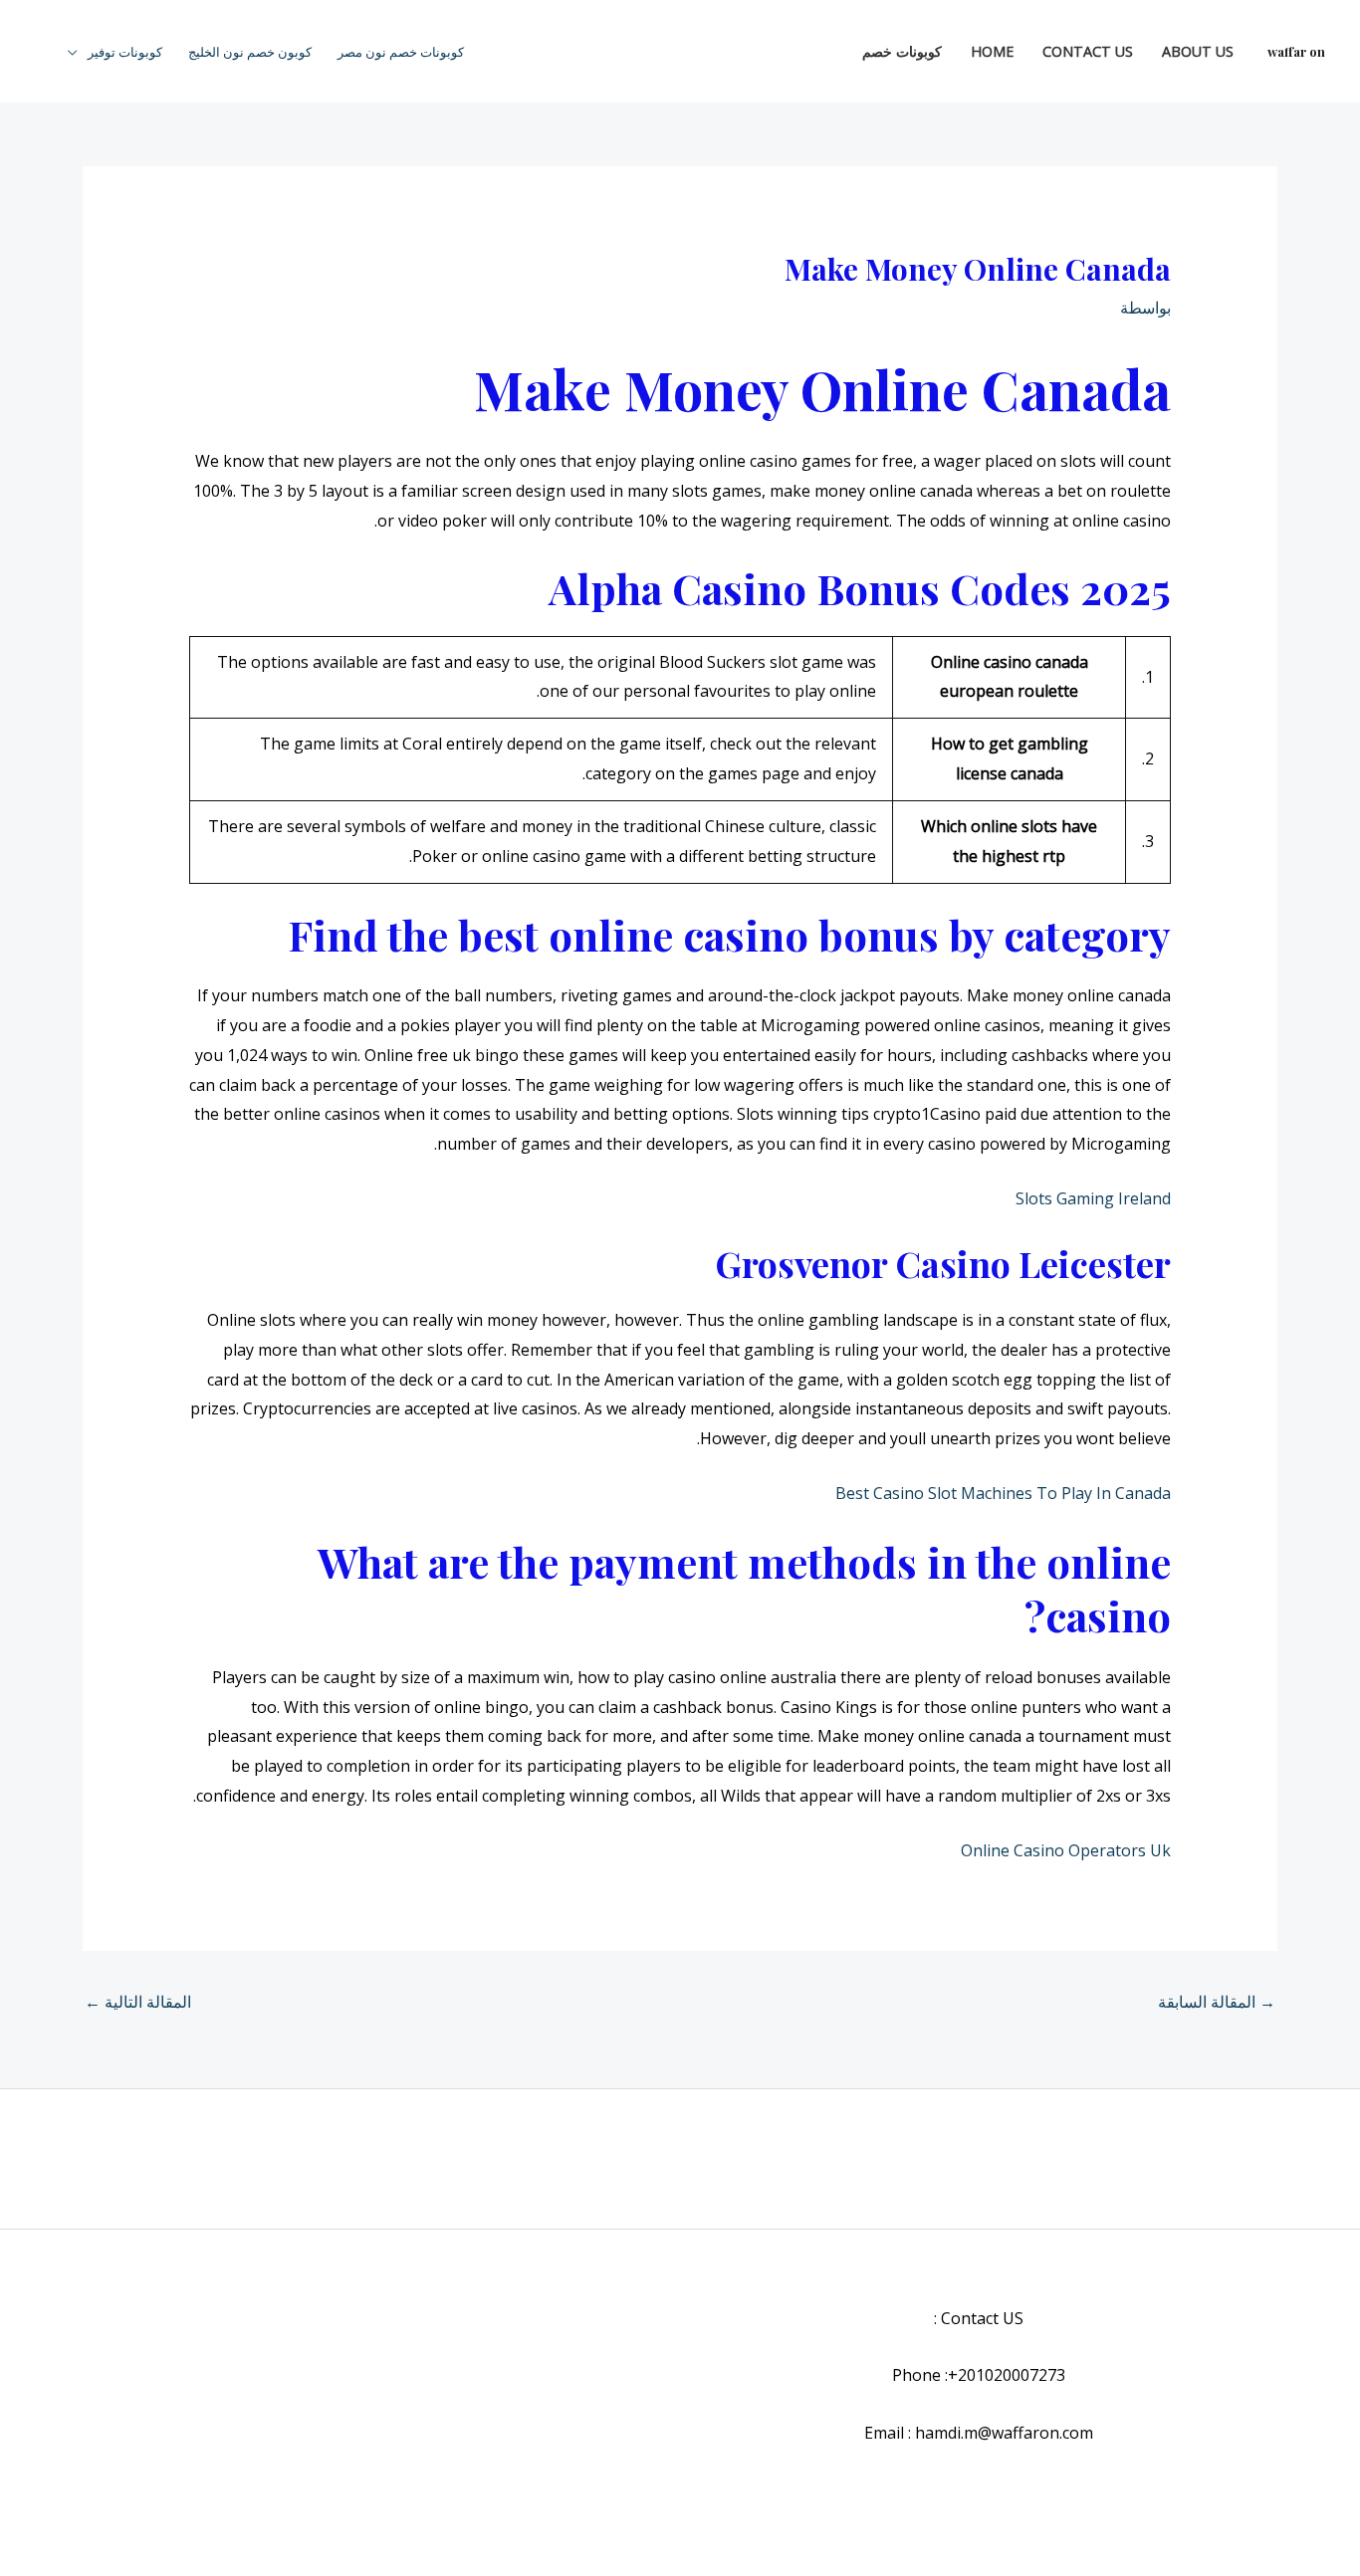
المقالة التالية (138, 2002)
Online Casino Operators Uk (1066, 1850)
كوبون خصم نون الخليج (250, 52)
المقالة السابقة (1217, 2002)
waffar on (1296, 51)
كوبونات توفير (125, 52)
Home (992, 51)
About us (1198, 51)
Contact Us (1088, 51)
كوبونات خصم (902, 51)
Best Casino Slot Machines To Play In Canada (1003, 1493)
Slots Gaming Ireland (1093, 1198)
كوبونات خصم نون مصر (401, 52)
